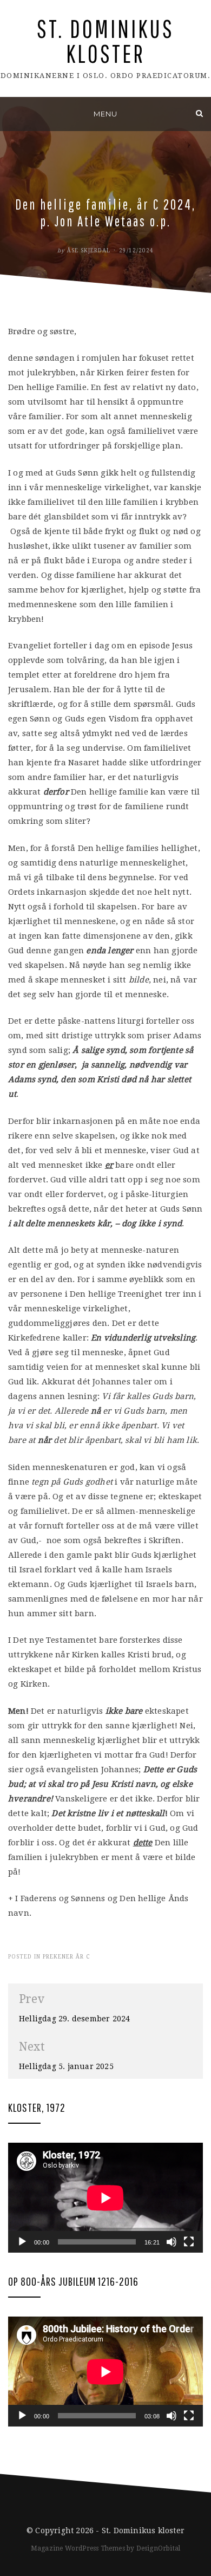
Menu (105, 114)
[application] (105, 2198)
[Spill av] (22, 2242)
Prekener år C (66, 1957)
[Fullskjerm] (189, 2242)
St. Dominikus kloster (105, 41)
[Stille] (172, 2242)
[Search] (199, 113)
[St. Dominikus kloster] (12, 113)
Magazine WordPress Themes (78, 2548)
